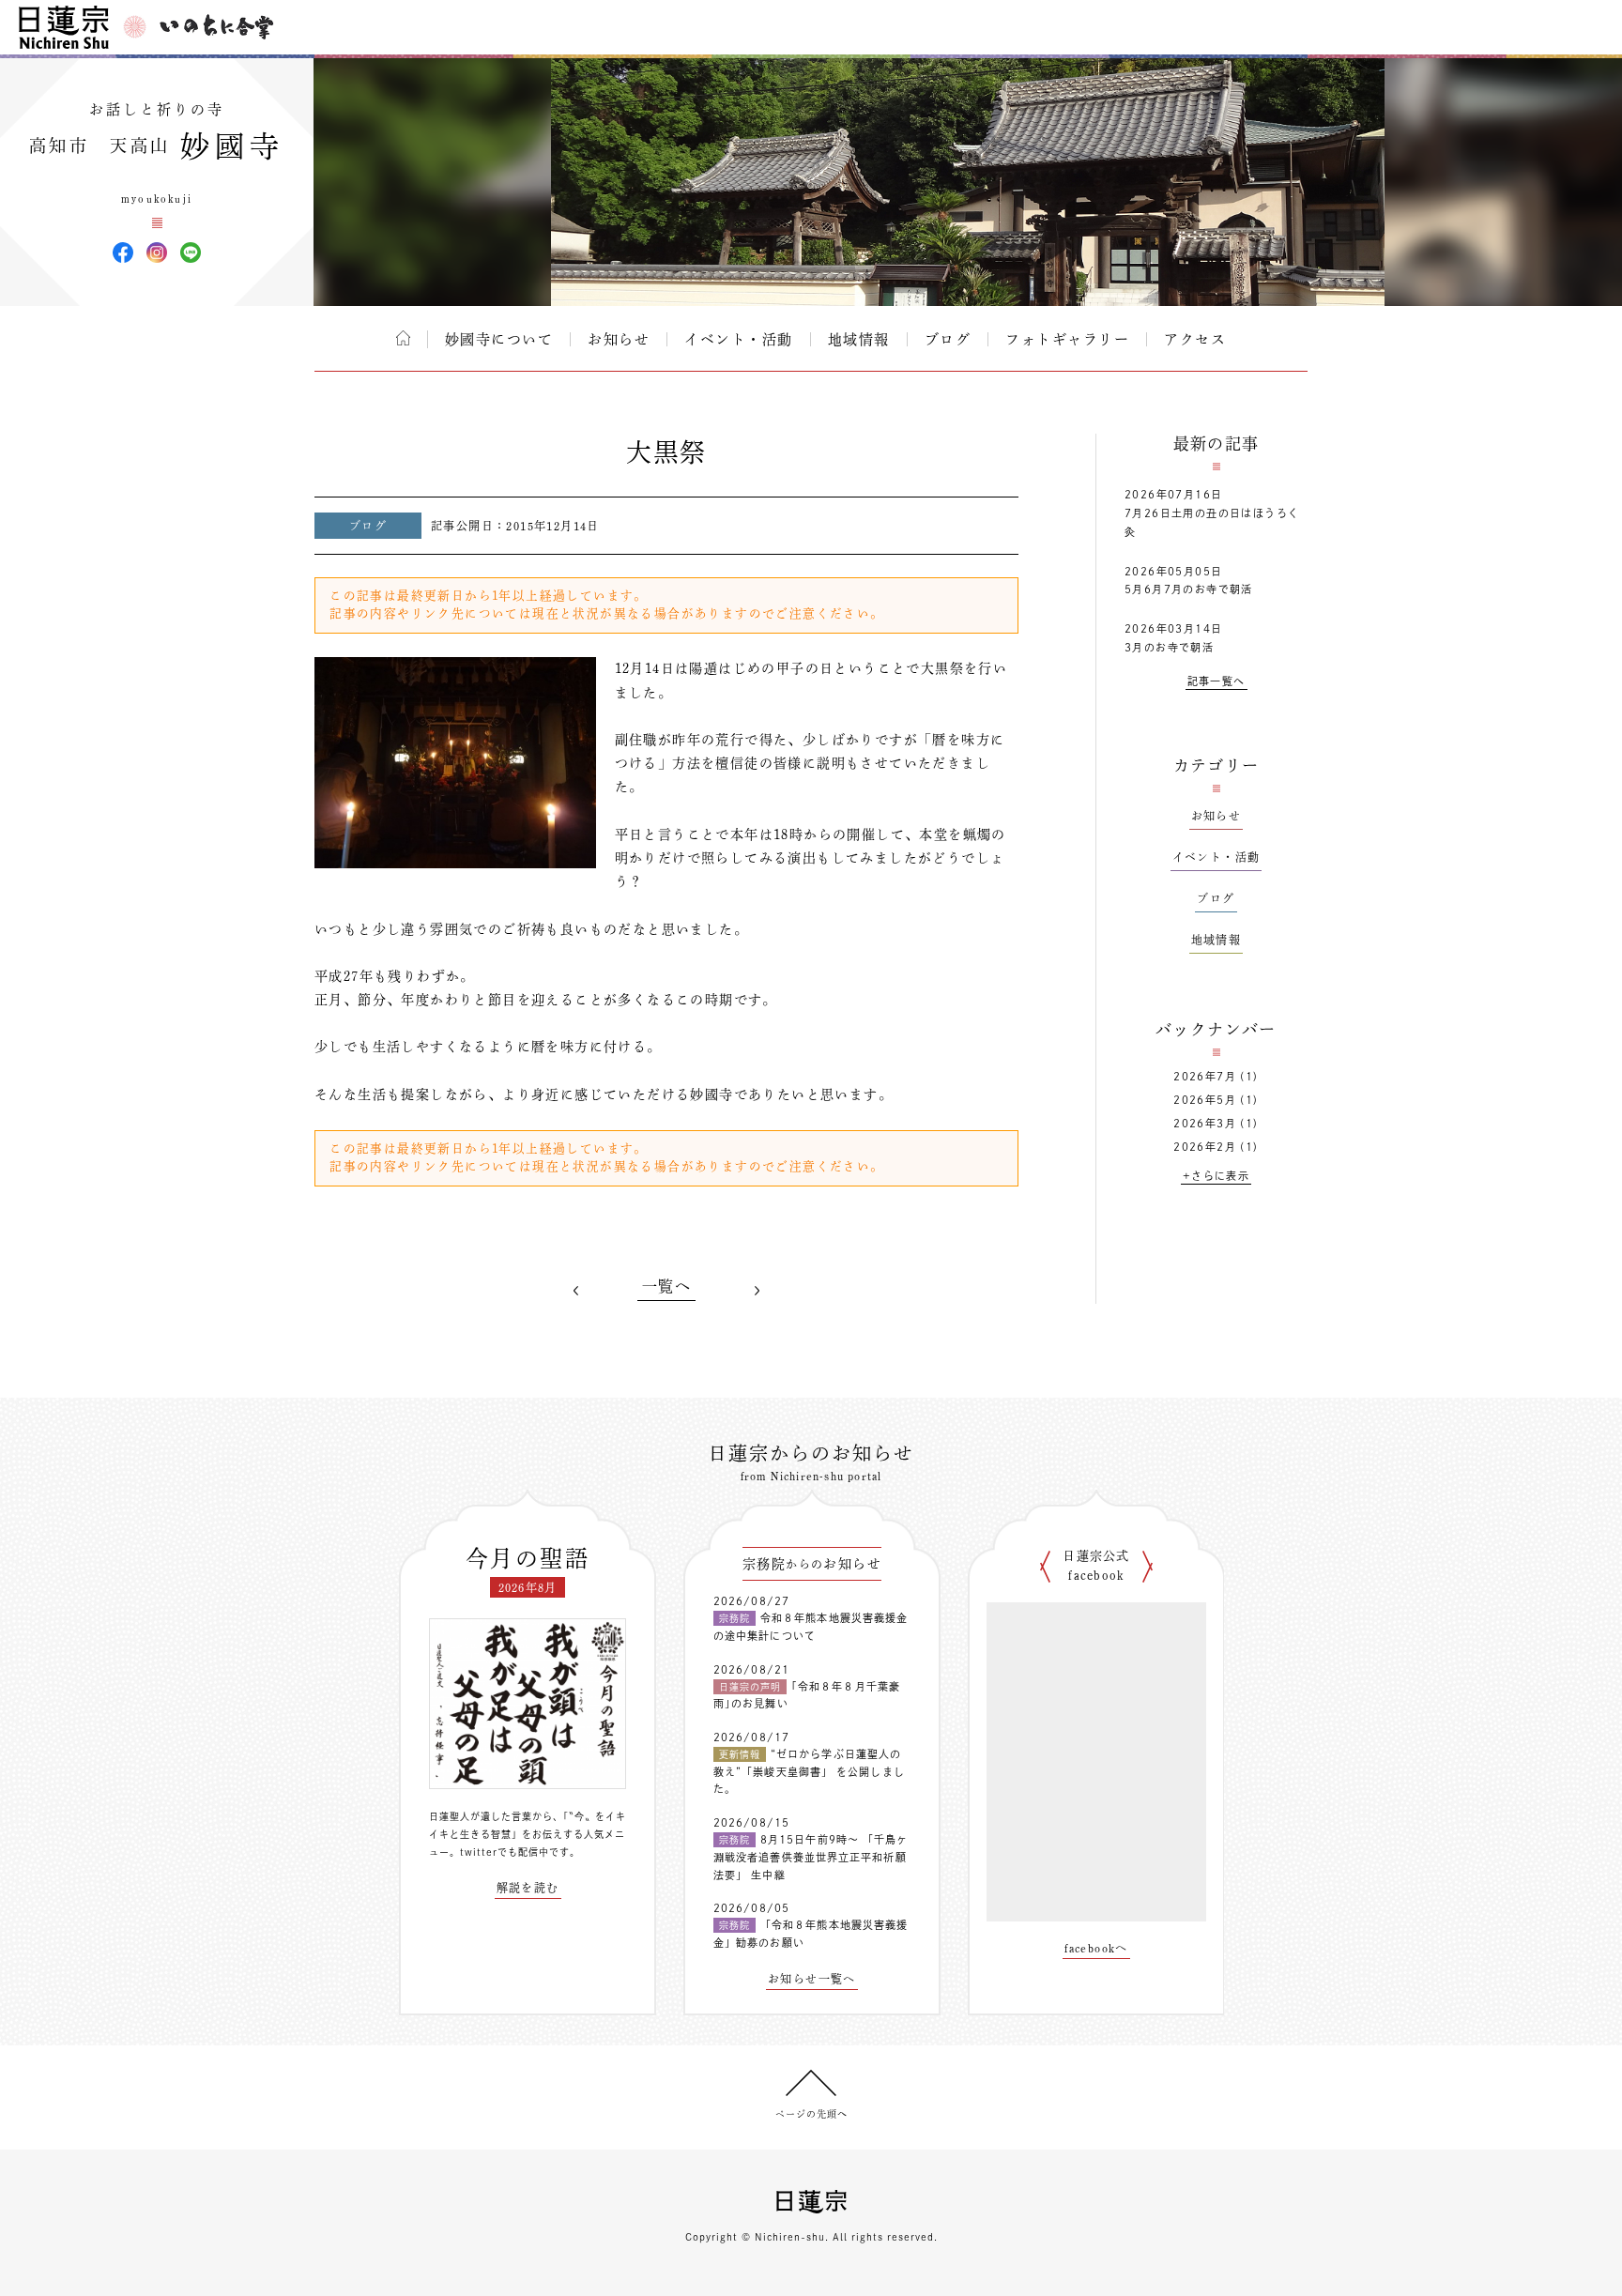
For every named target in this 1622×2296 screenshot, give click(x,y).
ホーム (403, 338)
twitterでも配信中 (505, 1852)
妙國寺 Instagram (157, 253)
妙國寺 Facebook (123, 253)
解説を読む (528, 1888)
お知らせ (619, 339)
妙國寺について (499, 339)
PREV (576, 1290)
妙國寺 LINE (191, 253)
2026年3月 (1205, 1123)
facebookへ (1096, 1948)
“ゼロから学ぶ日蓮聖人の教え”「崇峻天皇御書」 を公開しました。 (809, 1771)
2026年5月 (1205, 1100)
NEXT (757, 1290)
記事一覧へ (1216, 681)
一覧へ (666, 1286)
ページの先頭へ (811, 2114)
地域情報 (859, 339)
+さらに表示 (1216, 1176)
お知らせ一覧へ (812, 1979)
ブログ (948, 339)
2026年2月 (1205, 1147)
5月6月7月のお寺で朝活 (1189, 589)
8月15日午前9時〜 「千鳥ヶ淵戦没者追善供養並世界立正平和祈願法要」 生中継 (811, 1857)
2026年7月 (1205, 1076)
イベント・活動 (739, 339)
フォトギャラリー (1067, 339)
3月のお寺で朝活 (1169, 647)
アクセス (1195, 339)
